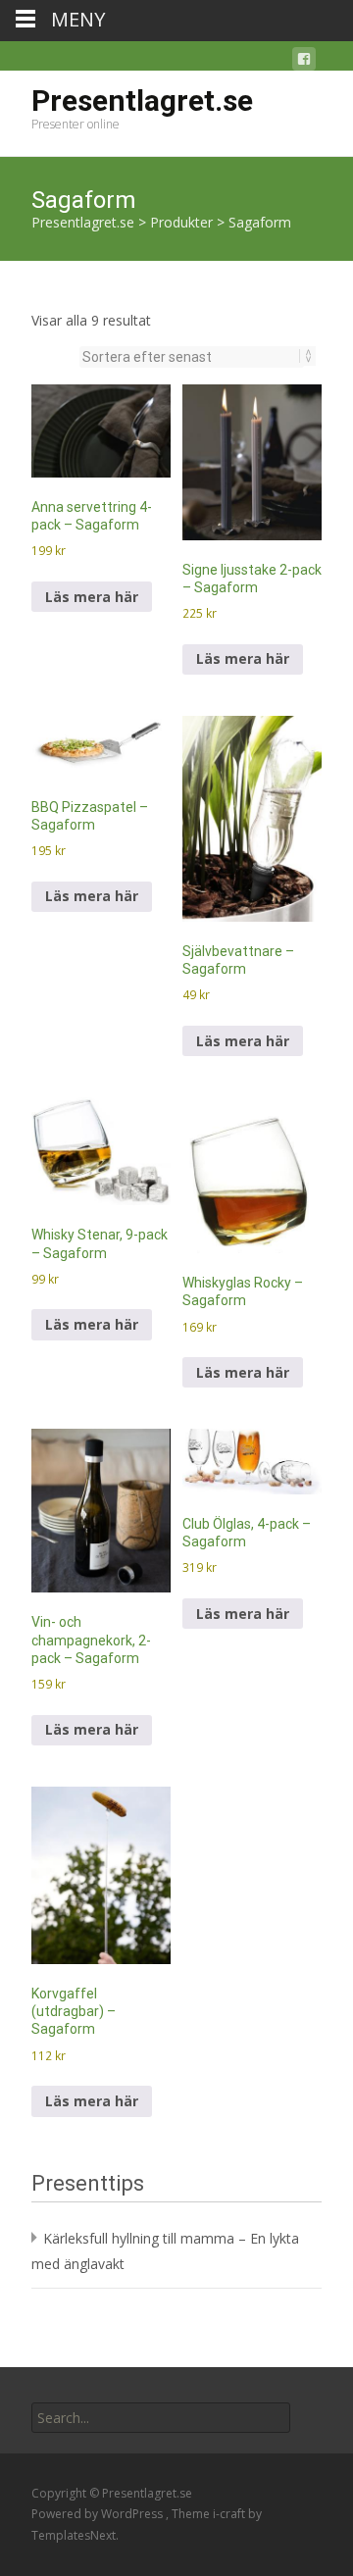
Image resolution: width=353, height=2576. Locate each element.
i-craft (230, 2514)
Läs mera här (92, 597)
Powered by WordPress (99, 2514)
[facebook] (304, 62)
